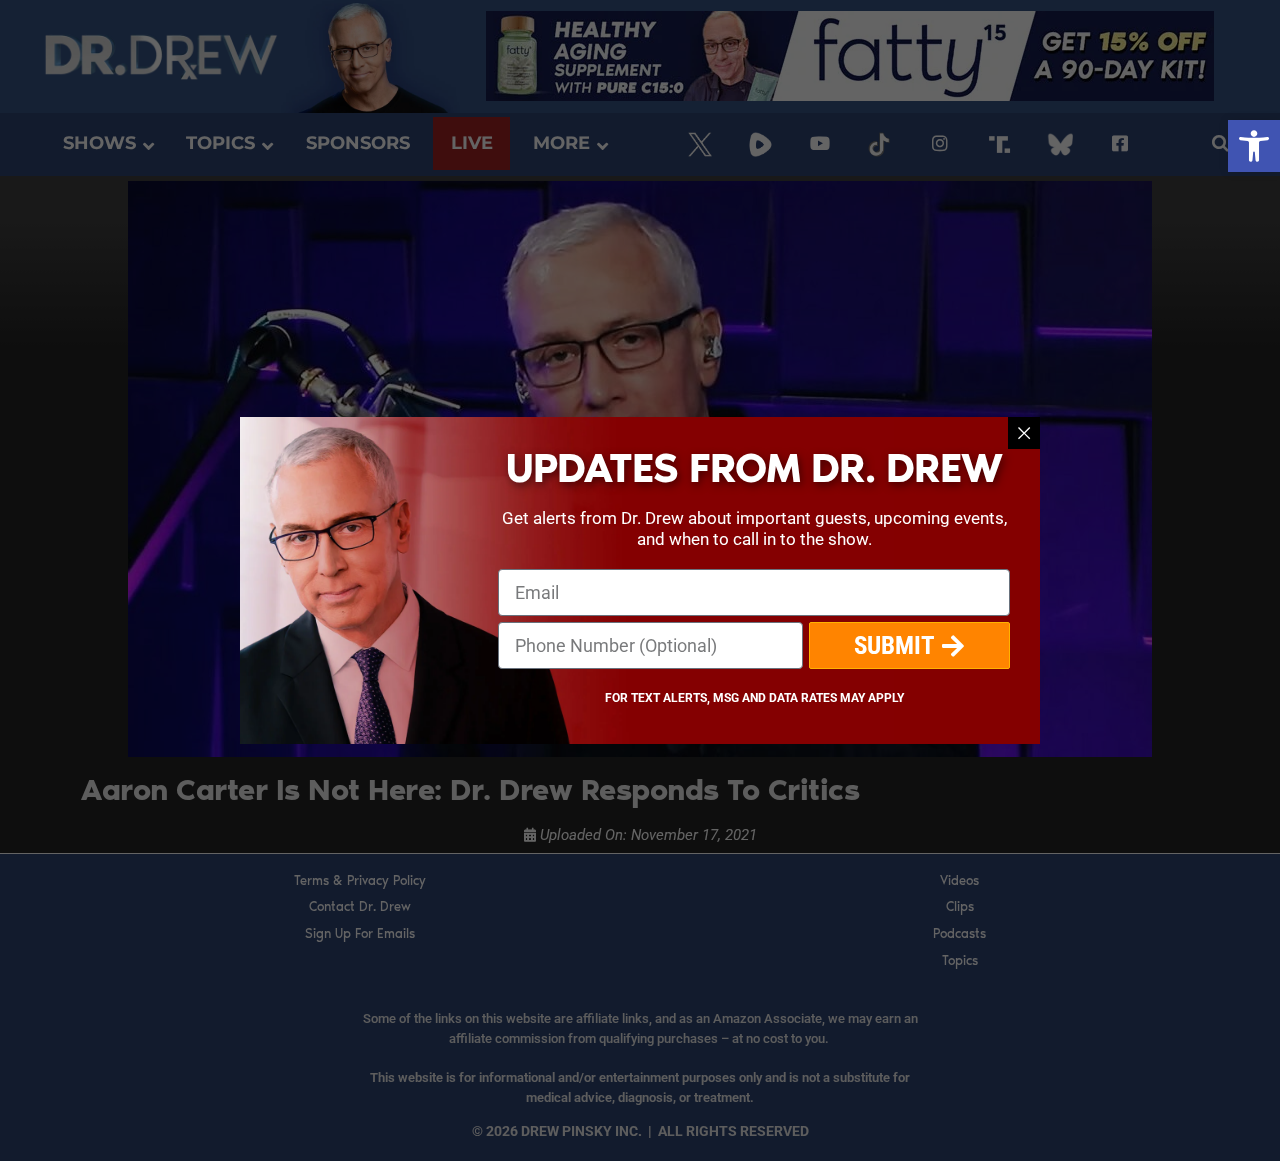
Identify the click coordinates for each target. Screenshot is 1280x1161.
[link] (1254, 146)
